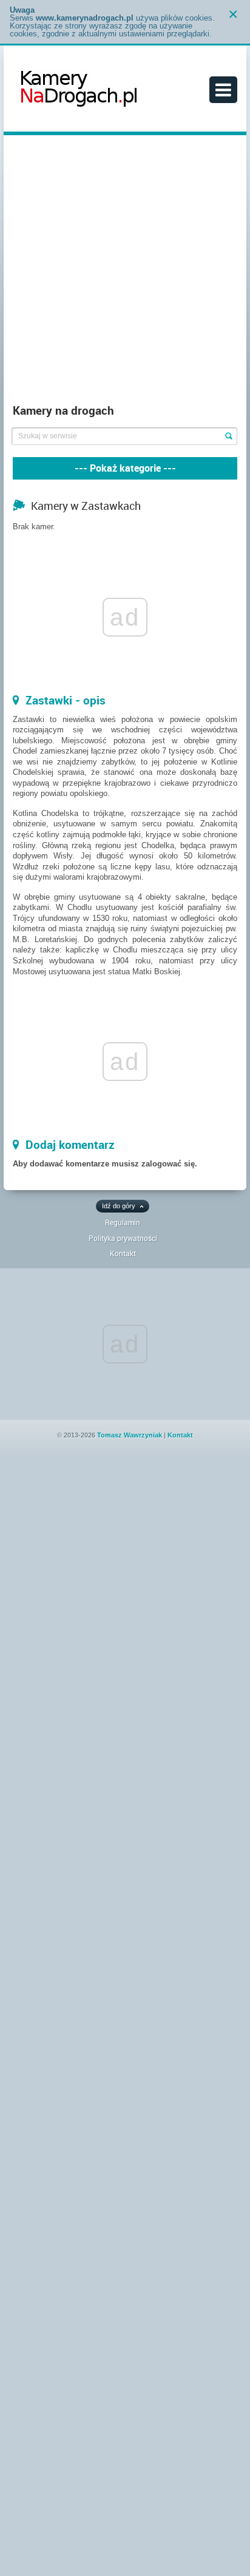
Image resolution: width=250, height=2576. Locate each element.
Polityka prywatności (123, 1238)
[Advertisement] (125, 272)
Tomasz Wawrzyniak (130, 1435)
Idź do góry (119, 1206)
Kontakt (123, 1253)
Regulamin (123, 1222)
